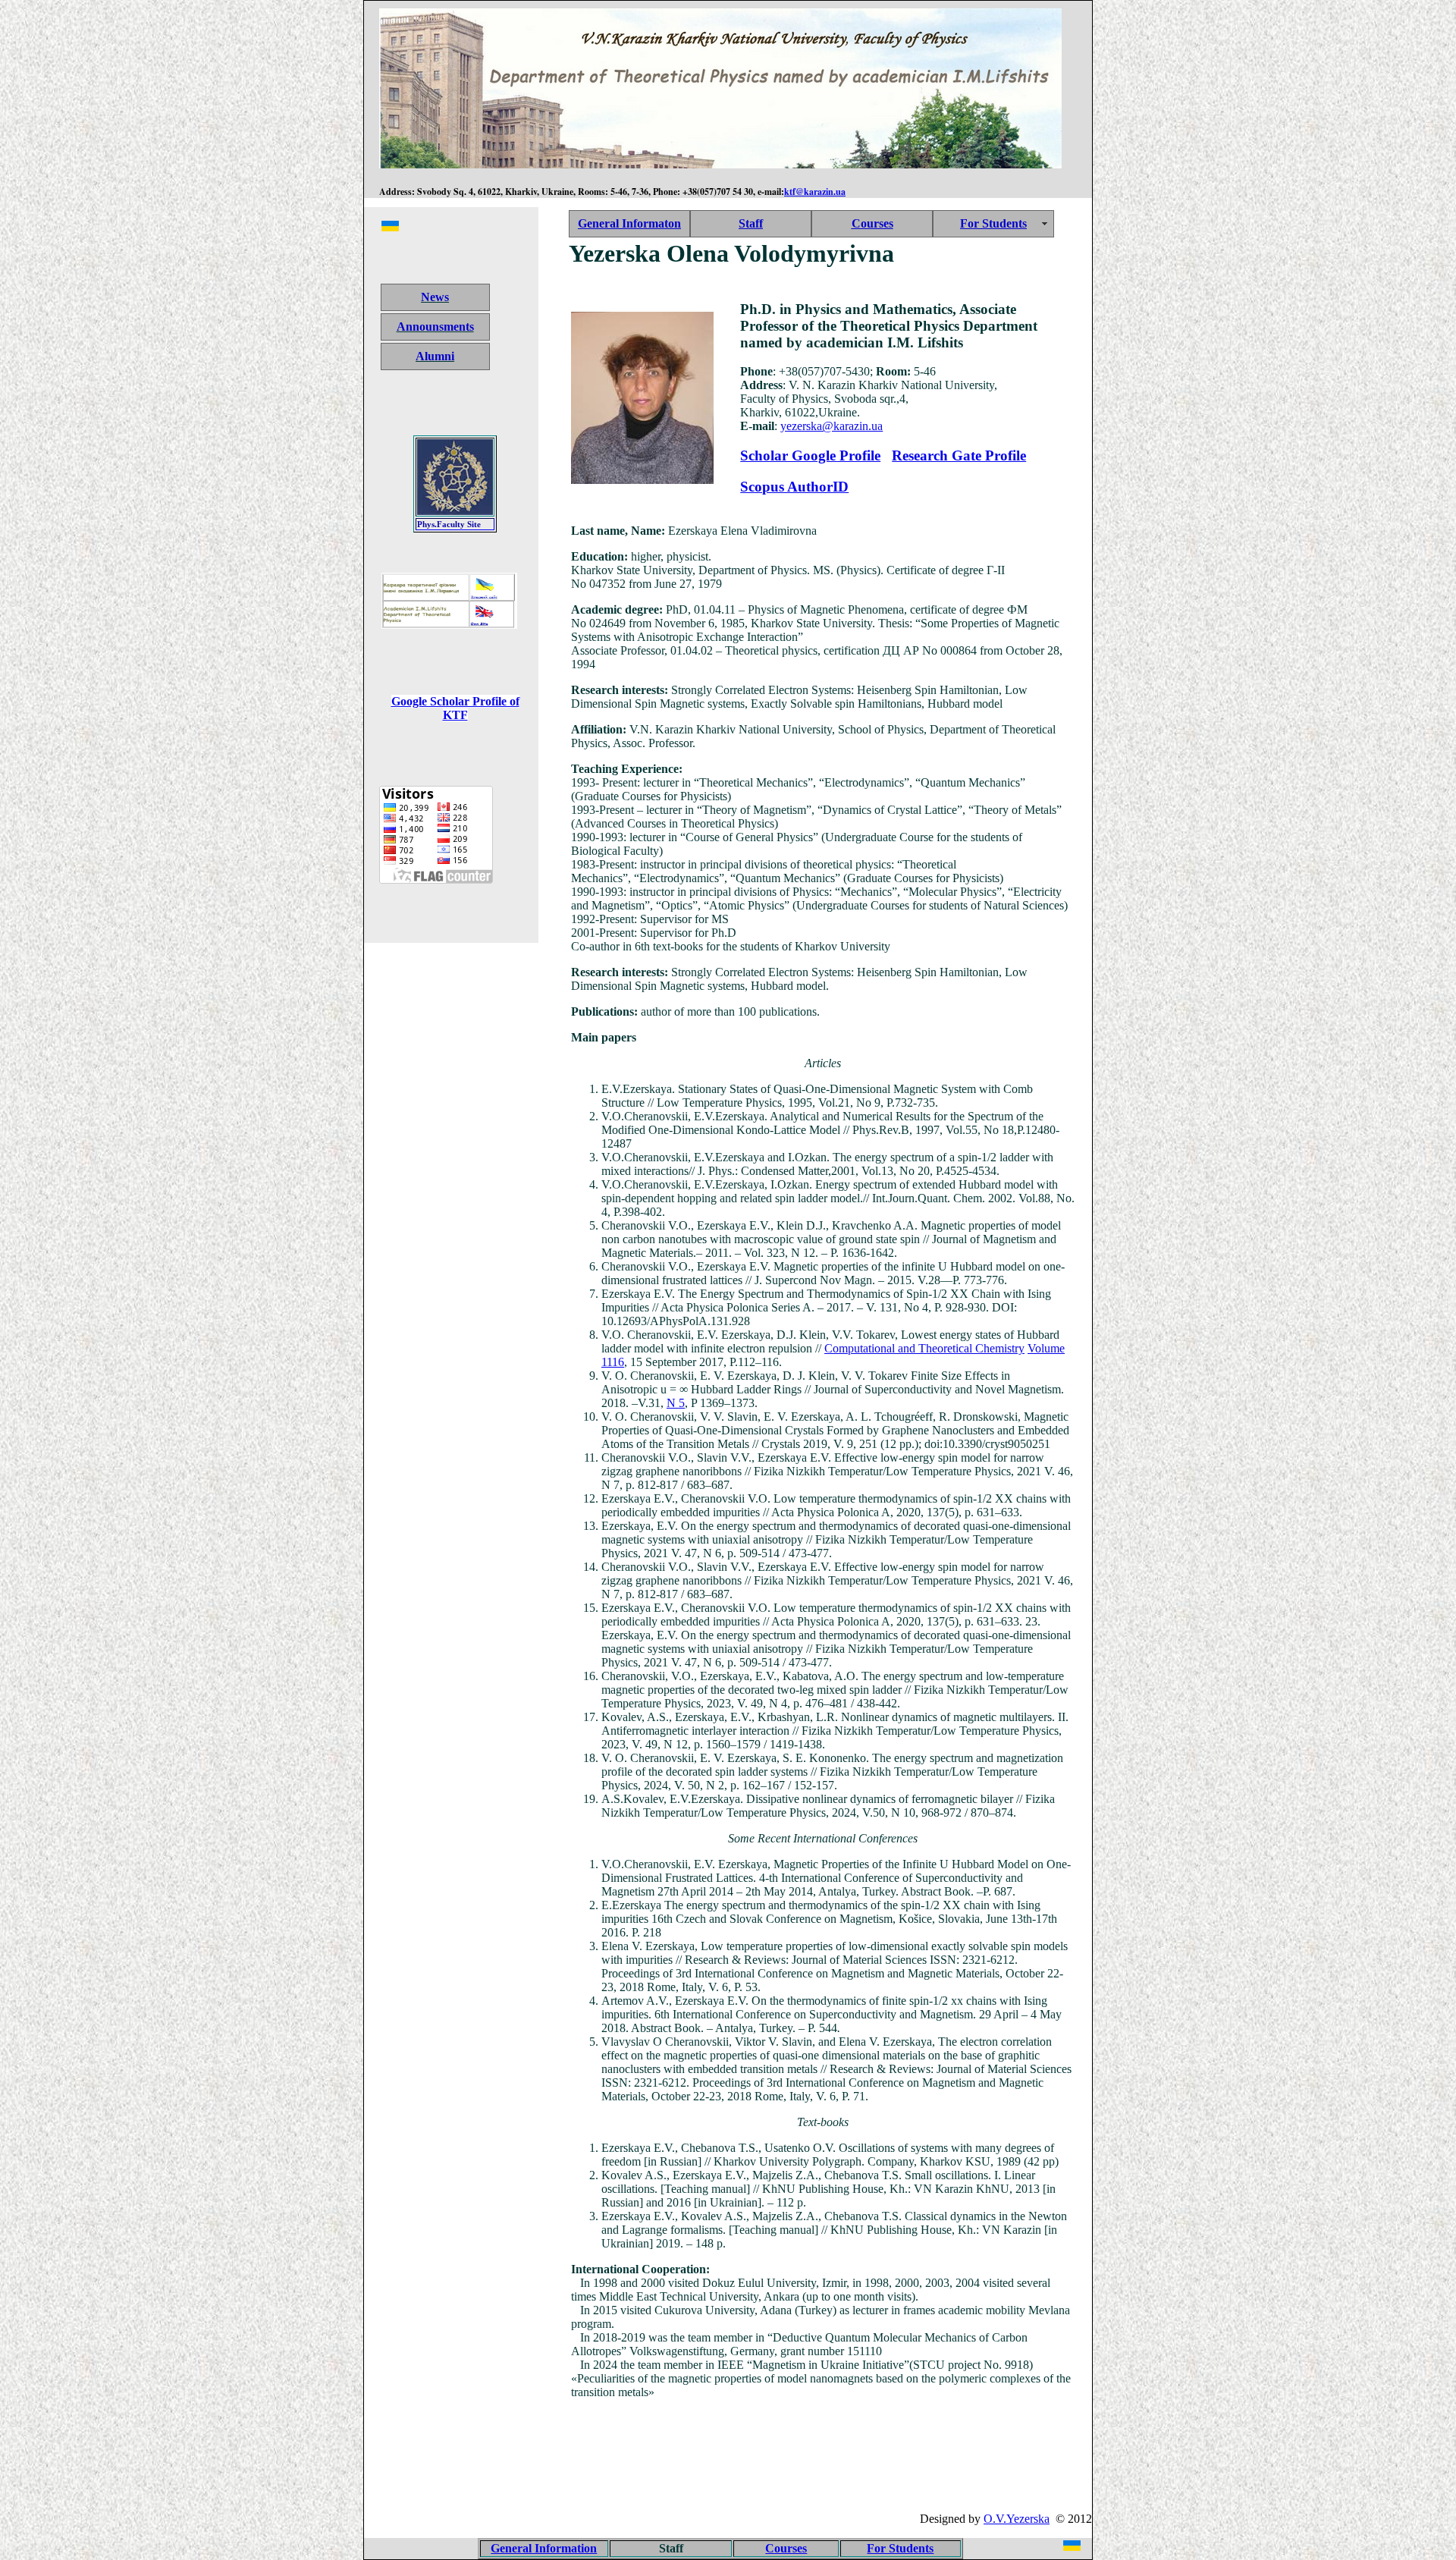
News (435, 297)
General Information (544, 2548)
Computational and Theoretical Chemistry (924, 1348)
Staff (751, 223)
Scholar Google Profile (810, 455)
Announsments (435, 327)
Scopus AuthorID (794, 487)
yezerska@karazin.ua (832, 426)
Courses (872, 223)
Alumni (435, 356)
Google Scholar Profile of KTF (455, 708)
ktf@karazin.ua (815, 192)
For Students (993, 223)
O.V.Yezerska (1017, 2519)
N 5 (676, 1403)
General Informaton (629, 223)
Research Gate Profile (959, 455)
